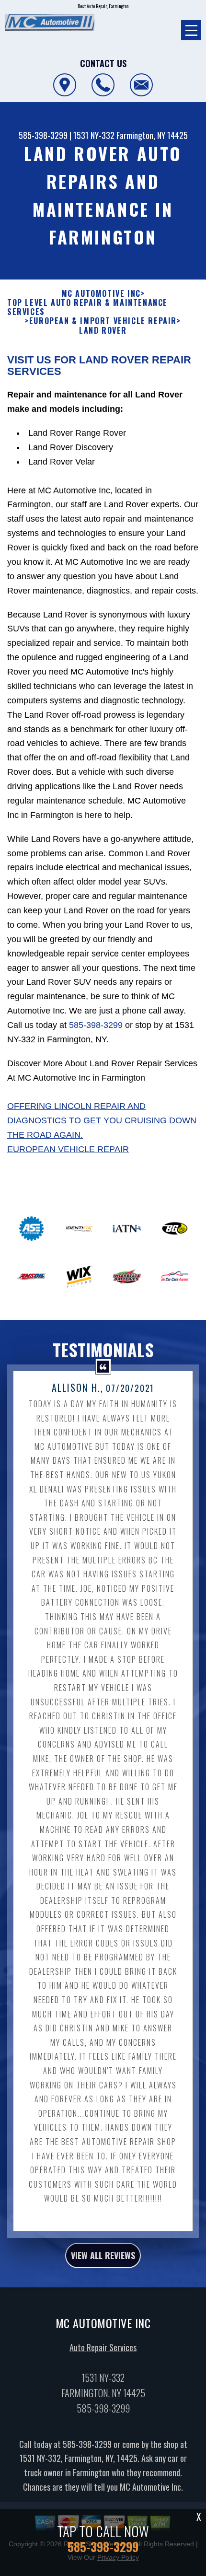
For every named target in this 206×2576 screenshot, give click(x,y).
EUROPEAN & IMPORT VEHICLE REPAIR (103, 321)
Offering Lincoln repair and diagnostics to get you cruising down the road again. (102, 1120)
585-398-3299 (43, 135)
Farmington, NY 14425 (152, 135)
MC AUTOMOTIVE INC (101, 294)
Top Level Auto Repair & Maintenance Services (87, 307)
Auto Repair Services (103, 2347)
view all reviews (103, 2255)
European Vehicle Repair (68, 1149)
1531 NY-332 (94, 135)
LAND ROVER (103, 331)
